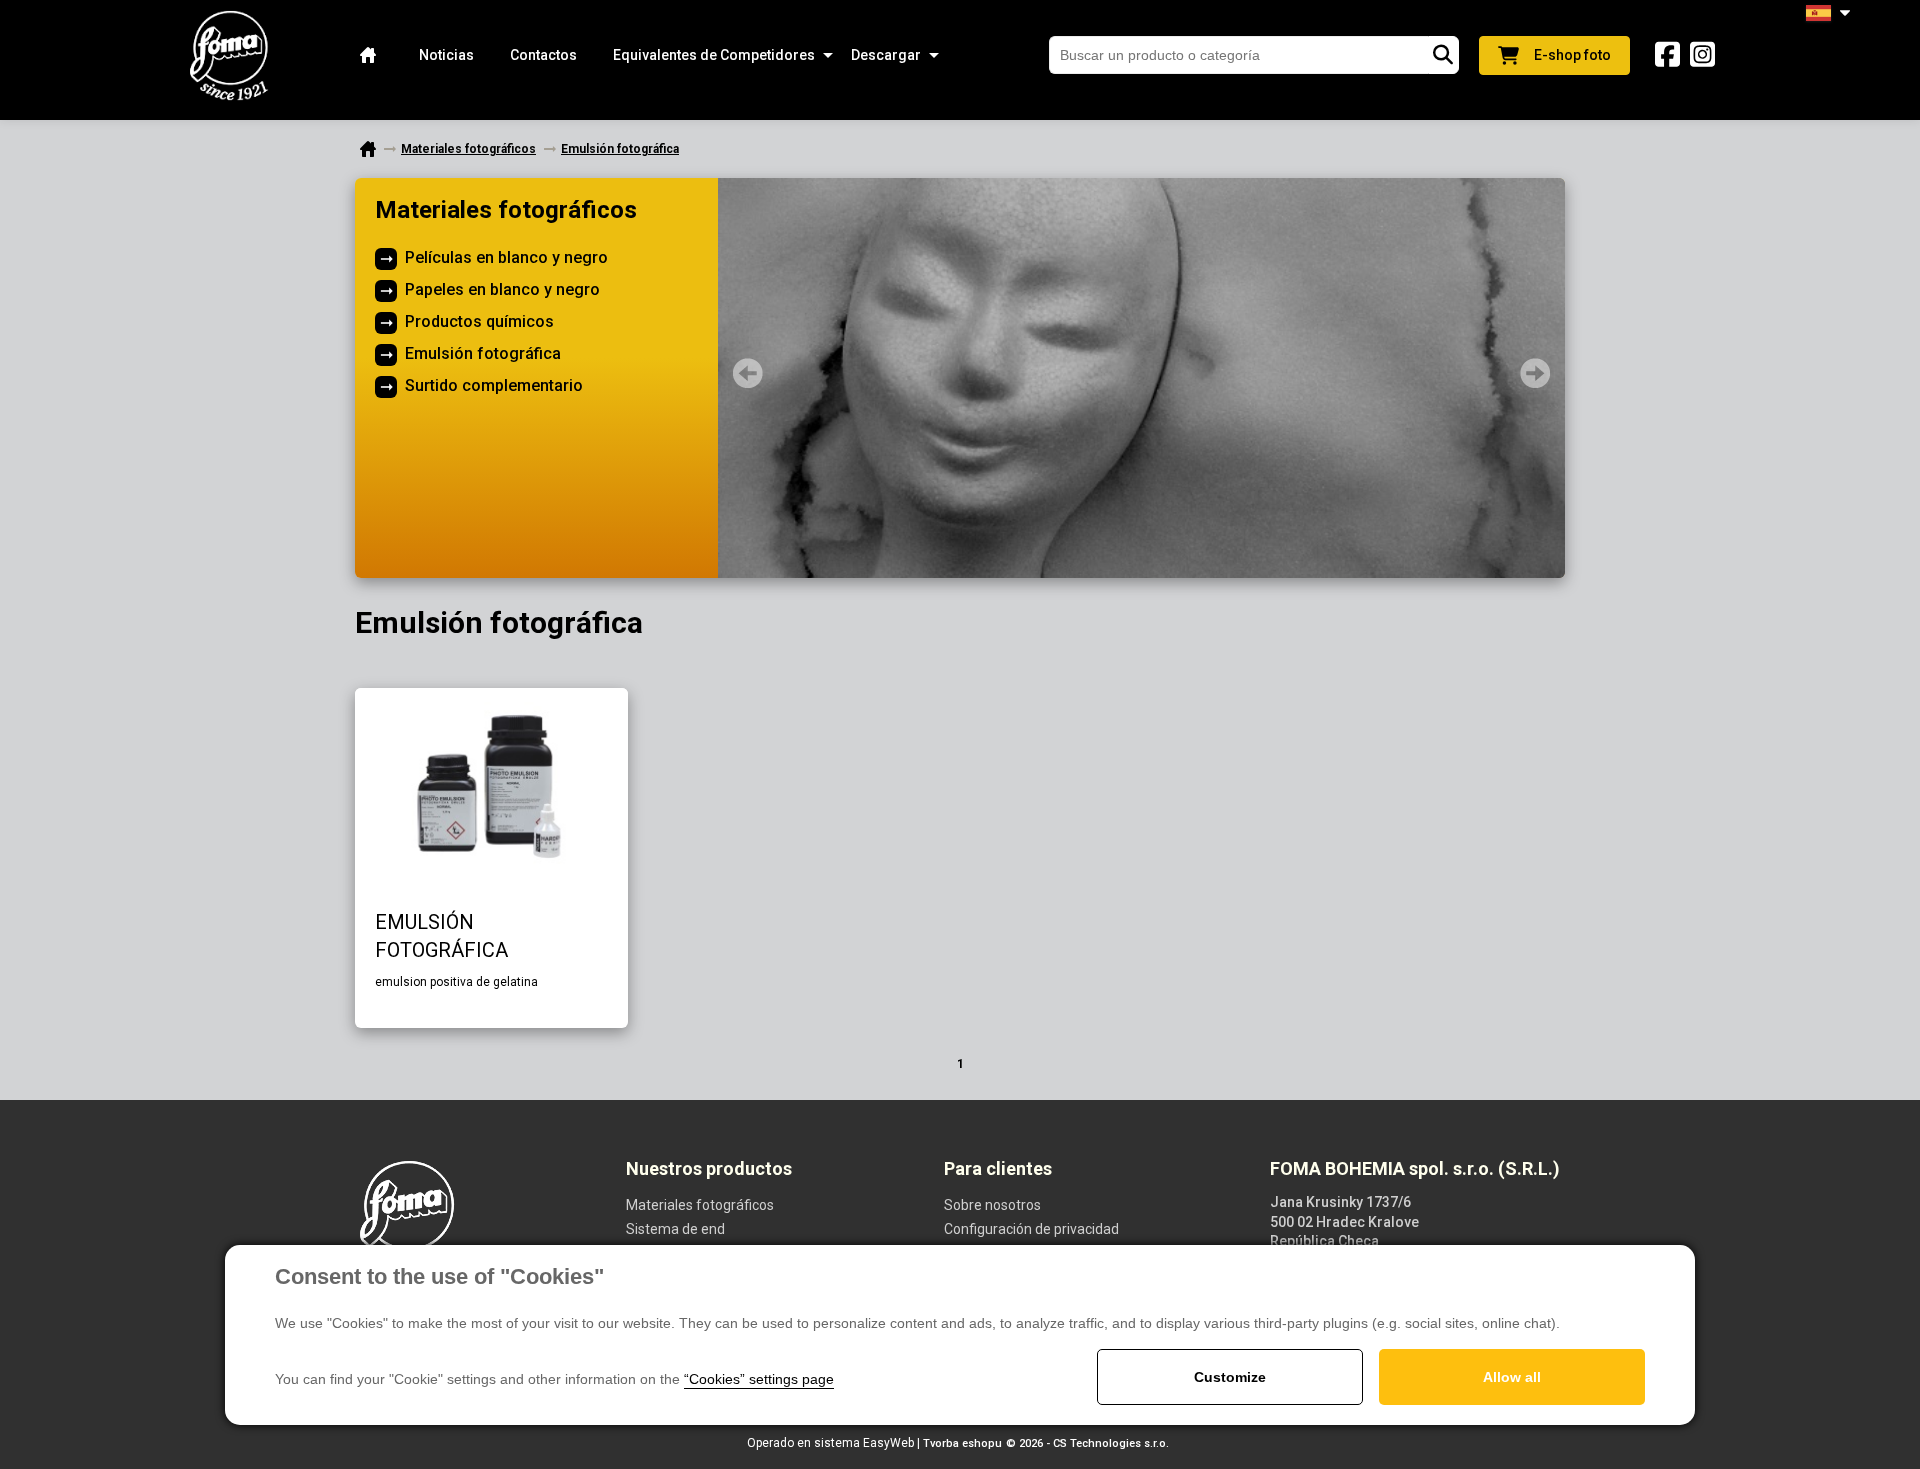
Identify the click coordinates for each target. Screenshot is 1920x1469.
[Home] (368, 55)
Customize (1230, 1377)
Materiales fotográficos (506, 210)
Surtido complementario (494, 385)
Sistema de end (675, 1229)
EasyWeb (888, 1443)
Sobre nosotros (992, 1205)
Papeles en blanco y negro (502, 289)
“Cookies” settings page (759, 1379)
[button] (714, 55)
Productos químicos (479, 321)
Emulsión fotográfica (483, 353)
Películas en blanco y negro (506, 257)
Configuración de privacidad (1031, 1229)
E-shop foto (1572, 55)
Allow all (1512, 1377)
